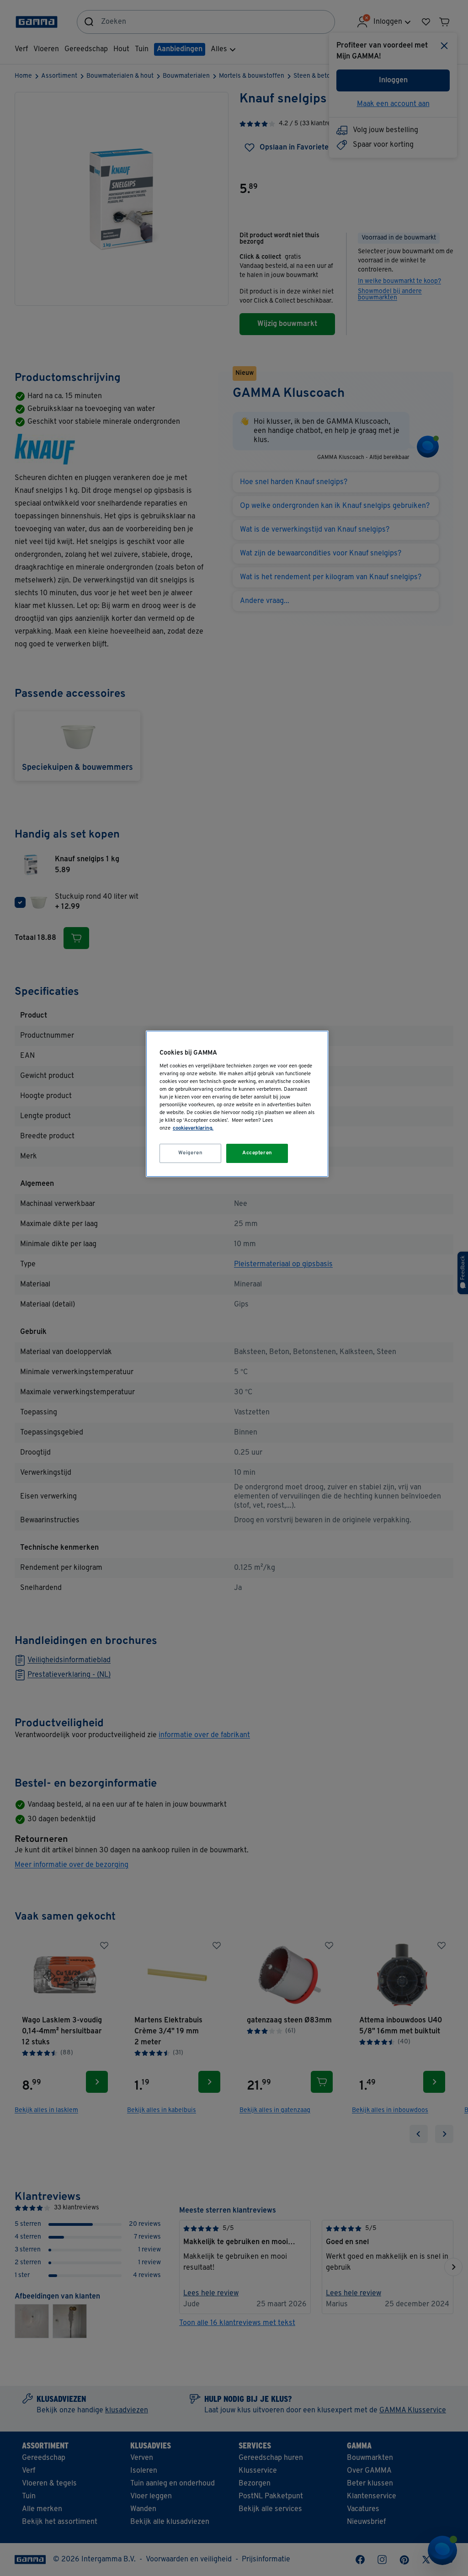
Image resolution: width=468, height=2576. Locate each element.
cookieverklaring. (193, 1128)
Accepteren (257, 1153)
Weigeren (191, 1153)
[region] (237, 1104)
